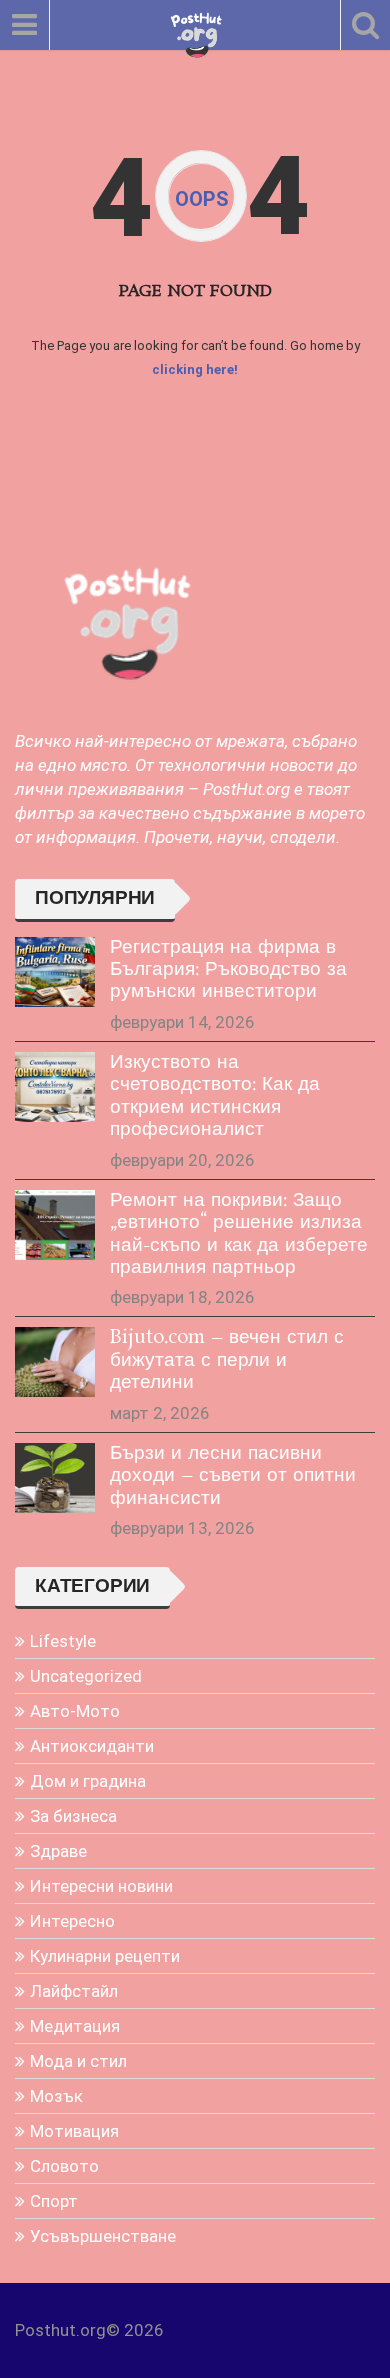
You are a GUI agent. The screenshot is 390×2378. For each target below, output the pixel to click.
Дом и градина (88, 1781)
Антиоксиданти (92, 1746)
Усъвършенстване (103, 2236)
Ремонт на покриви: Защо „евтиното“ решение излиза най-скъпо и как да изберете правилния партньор (239, 1234)
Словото (64, 2166)
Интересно (72, 1921)
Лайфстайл (74, 1991)
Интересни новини (101, 1886)
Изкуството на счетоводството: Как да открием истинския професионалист (215, 1096)
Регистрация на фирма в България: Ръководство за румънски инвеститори (228, 970)
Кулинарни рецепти (105, 1956)
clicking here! (195, 369)
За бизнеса (73, 1816)
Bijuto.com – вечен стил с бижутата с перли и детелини (227, 1360)
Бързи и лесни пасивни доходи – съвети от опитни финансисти (233, 1476)
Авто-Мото (75, 1711)
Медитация (75, 2026)
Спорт (54, 2201)
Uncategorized (86, 1676)
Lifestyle (63, 1641)
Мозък (56, 2096)
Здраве (58, 1851)
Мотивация (74, 2131)
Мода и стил (78, 2061)
